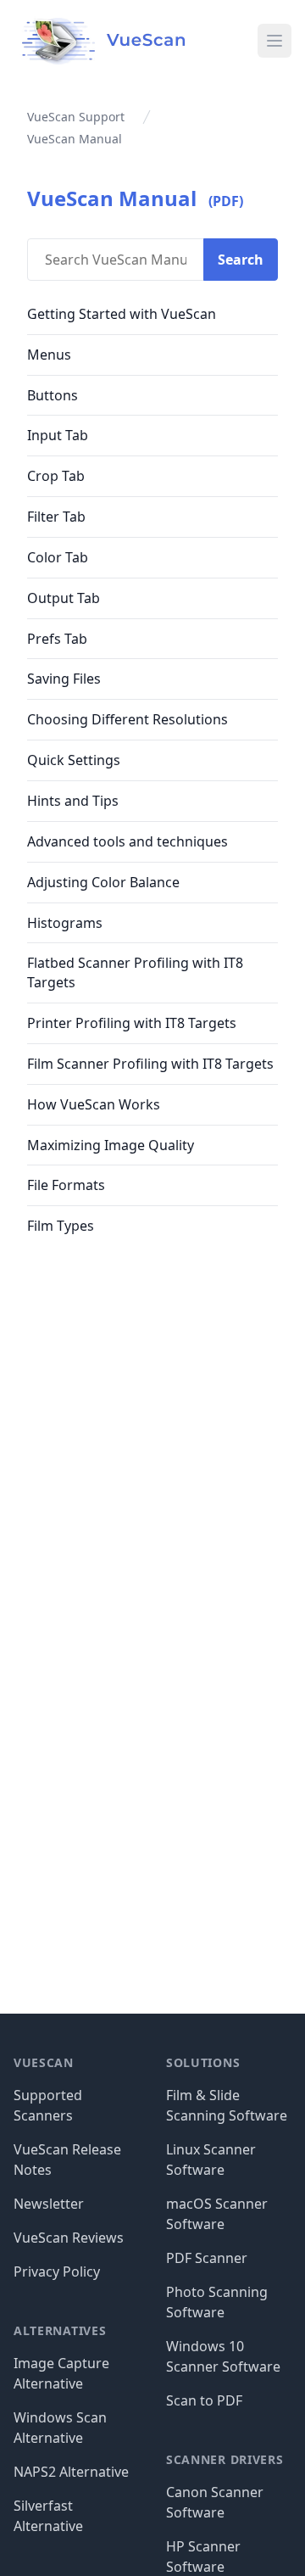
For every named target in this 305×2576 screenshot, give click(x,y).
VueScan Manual (112, 198)
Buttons (53, 395)
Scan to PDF (204, 2400)
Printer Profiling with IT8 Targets (132, 1023)
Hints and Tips (73, 801)
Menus (49, 355)
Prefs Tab (57, 639)
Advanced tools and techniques (128, 841)
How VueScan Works (94, 1104)
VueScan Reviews (69, 2238)
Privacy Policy (57, 2271)
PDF (226, 201)
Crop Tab (56, 476)
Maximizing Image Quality (111, 1145)
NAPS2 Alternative (71, 2472)
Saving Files (64, 679)
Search (241, 260)
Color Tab (58, 557)
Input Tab (58, 435)
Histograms (65, 923)
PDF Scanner (207, 2258)
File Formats (66, 1185)
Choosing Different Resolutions (128, 719)
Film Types (61, 1226)
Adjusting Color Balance (103, 882)
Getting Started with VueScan (122, 314)
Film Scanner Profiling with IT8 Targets (150, 1064)
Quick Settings (74, 760)
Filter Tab (56, 517)
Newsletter (49, 2204)
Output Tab (64, 598)
